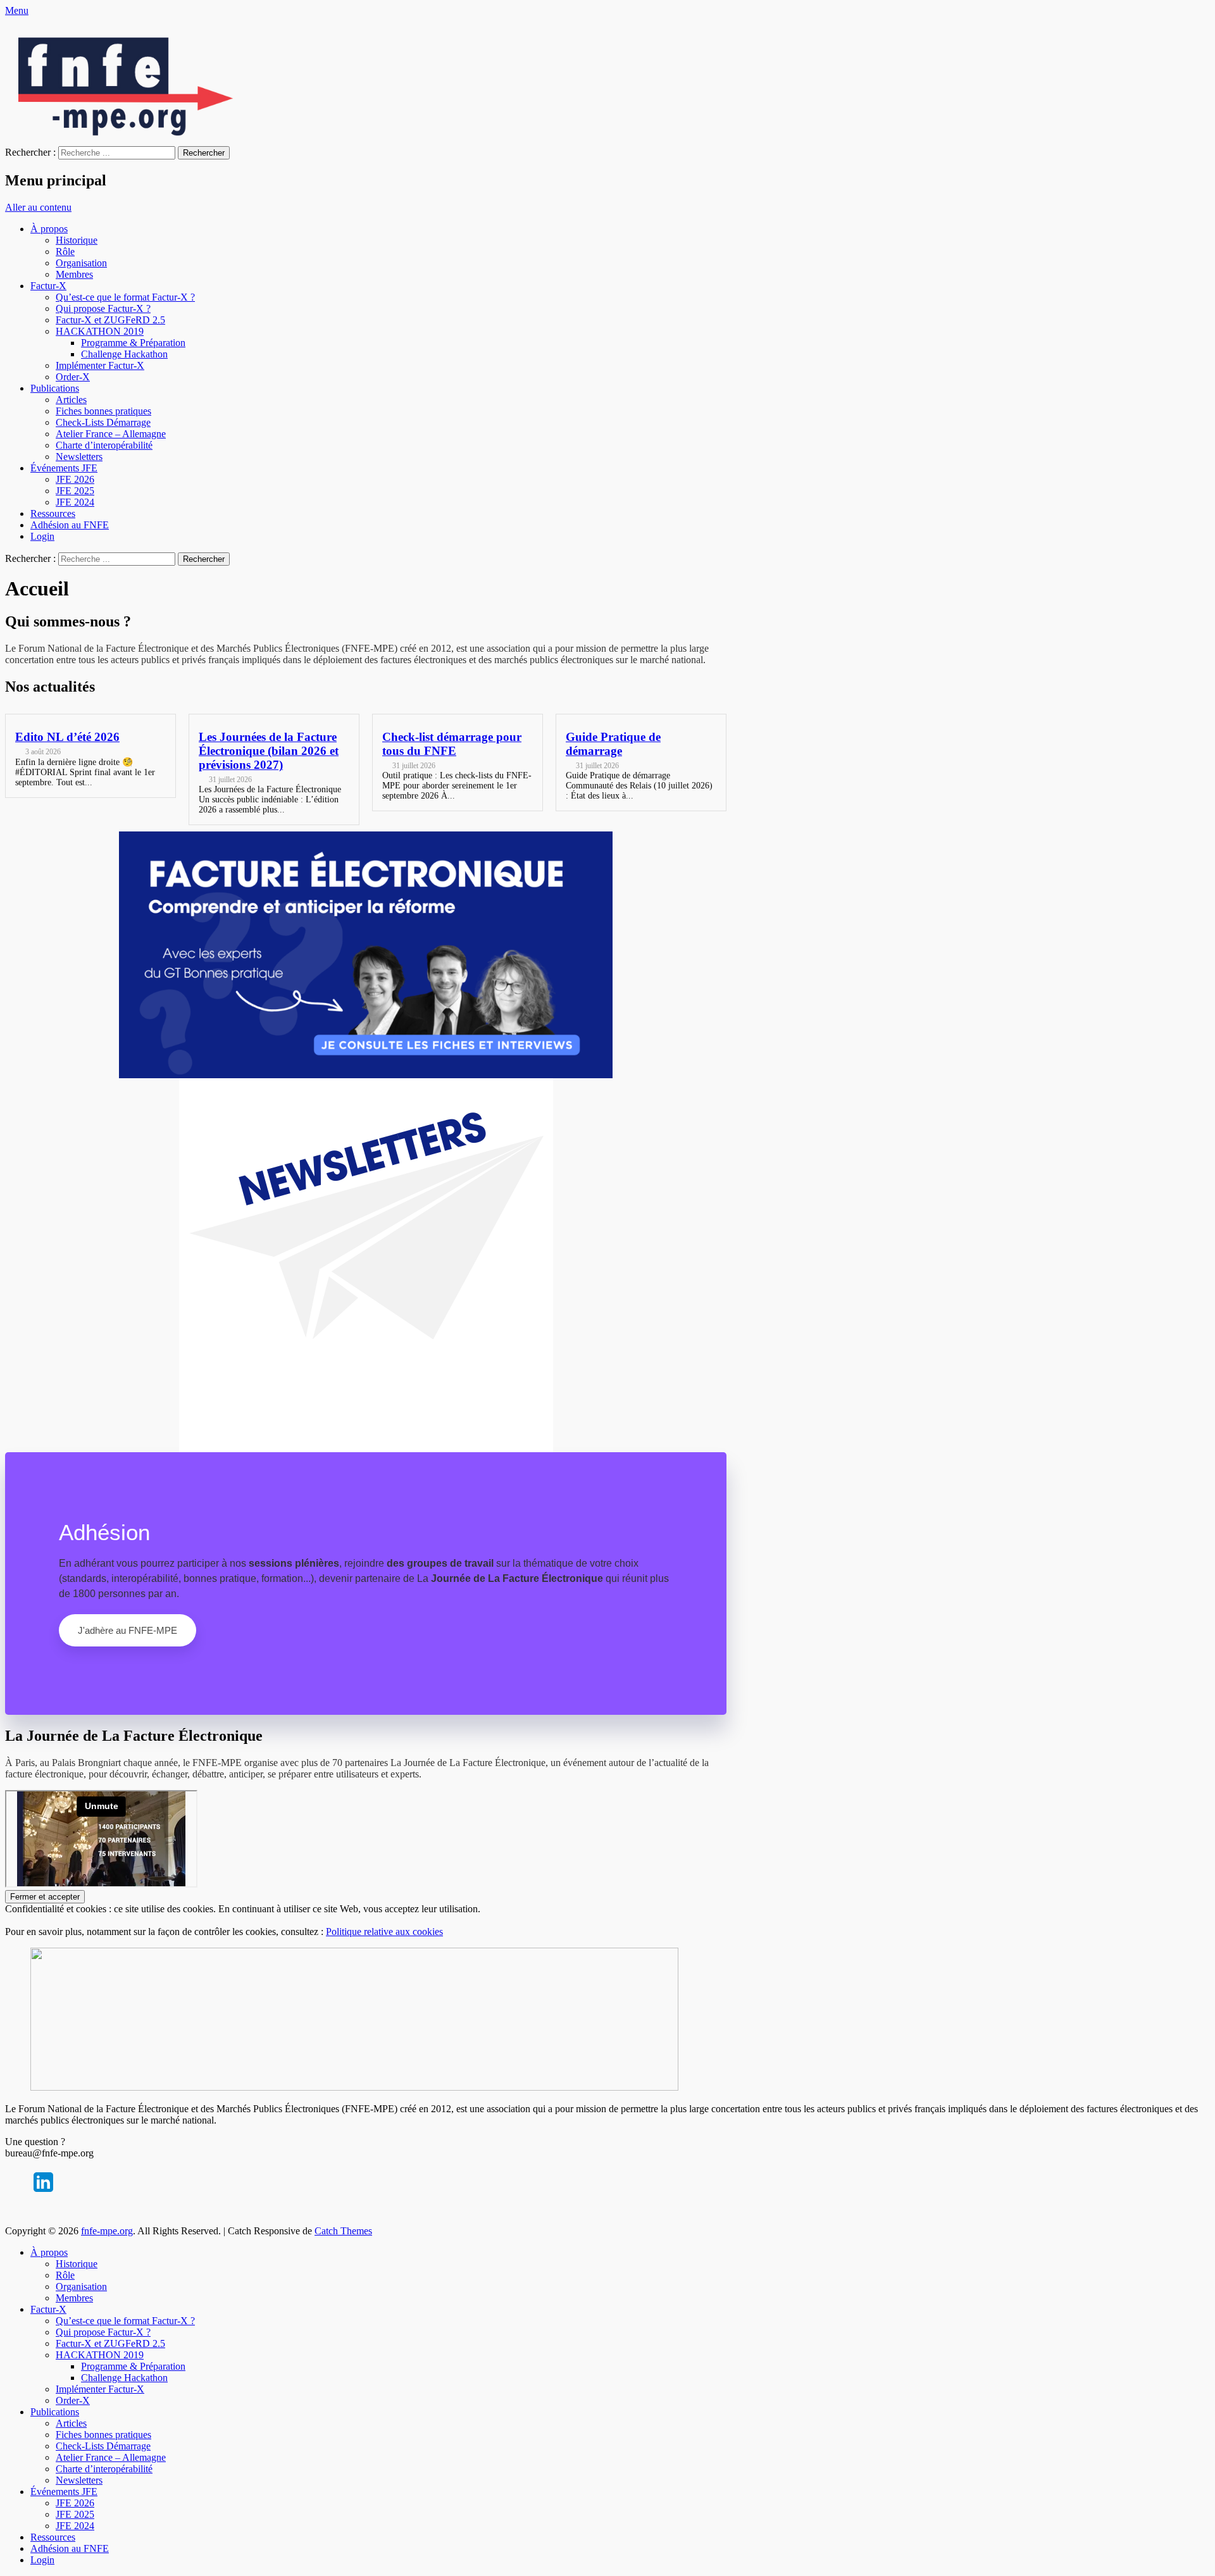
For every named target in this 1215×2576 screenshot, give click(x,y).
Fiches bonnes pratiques (103, 411)
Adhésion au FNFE (70, 525)
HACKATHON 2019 (100, 331)
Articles (71, 400)
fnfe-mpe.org (107, 2231)
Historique (77, 240)
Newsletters (79, 457)
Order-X (73, 377)
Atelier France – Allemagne (111, 434)
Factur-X (48, 286)
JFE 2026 (75, 479)
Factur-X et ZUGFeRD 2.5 (110, 320)
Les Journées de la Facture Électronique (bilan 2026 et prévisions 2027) (269, 751)
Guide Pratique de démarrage (613, 744)
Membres (74, 274)
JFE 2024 (75, 502)
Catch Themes (343, 2231)
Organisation (81, 263)
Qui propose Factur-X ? (103, 308)
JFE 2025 (75, 491)
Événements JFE (64, 468)
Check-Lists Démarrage (103, 422)
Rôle (65, 252)
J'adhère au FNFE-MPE (128, 1630)
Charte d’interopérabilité (104, 445)
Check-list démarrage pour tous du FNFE (452, 744)
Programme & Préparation (133, 343)
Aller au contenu (38, 207)
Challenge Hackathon (124, 354)
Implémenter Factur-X (100, 365)
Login (42, 536)
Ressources (53, 513)
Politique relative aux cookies (384, 1932)
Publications (55, 388)
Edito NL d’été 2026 (67, 737)
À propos (49, 229)
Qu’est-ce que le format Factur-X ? (125, 297)
